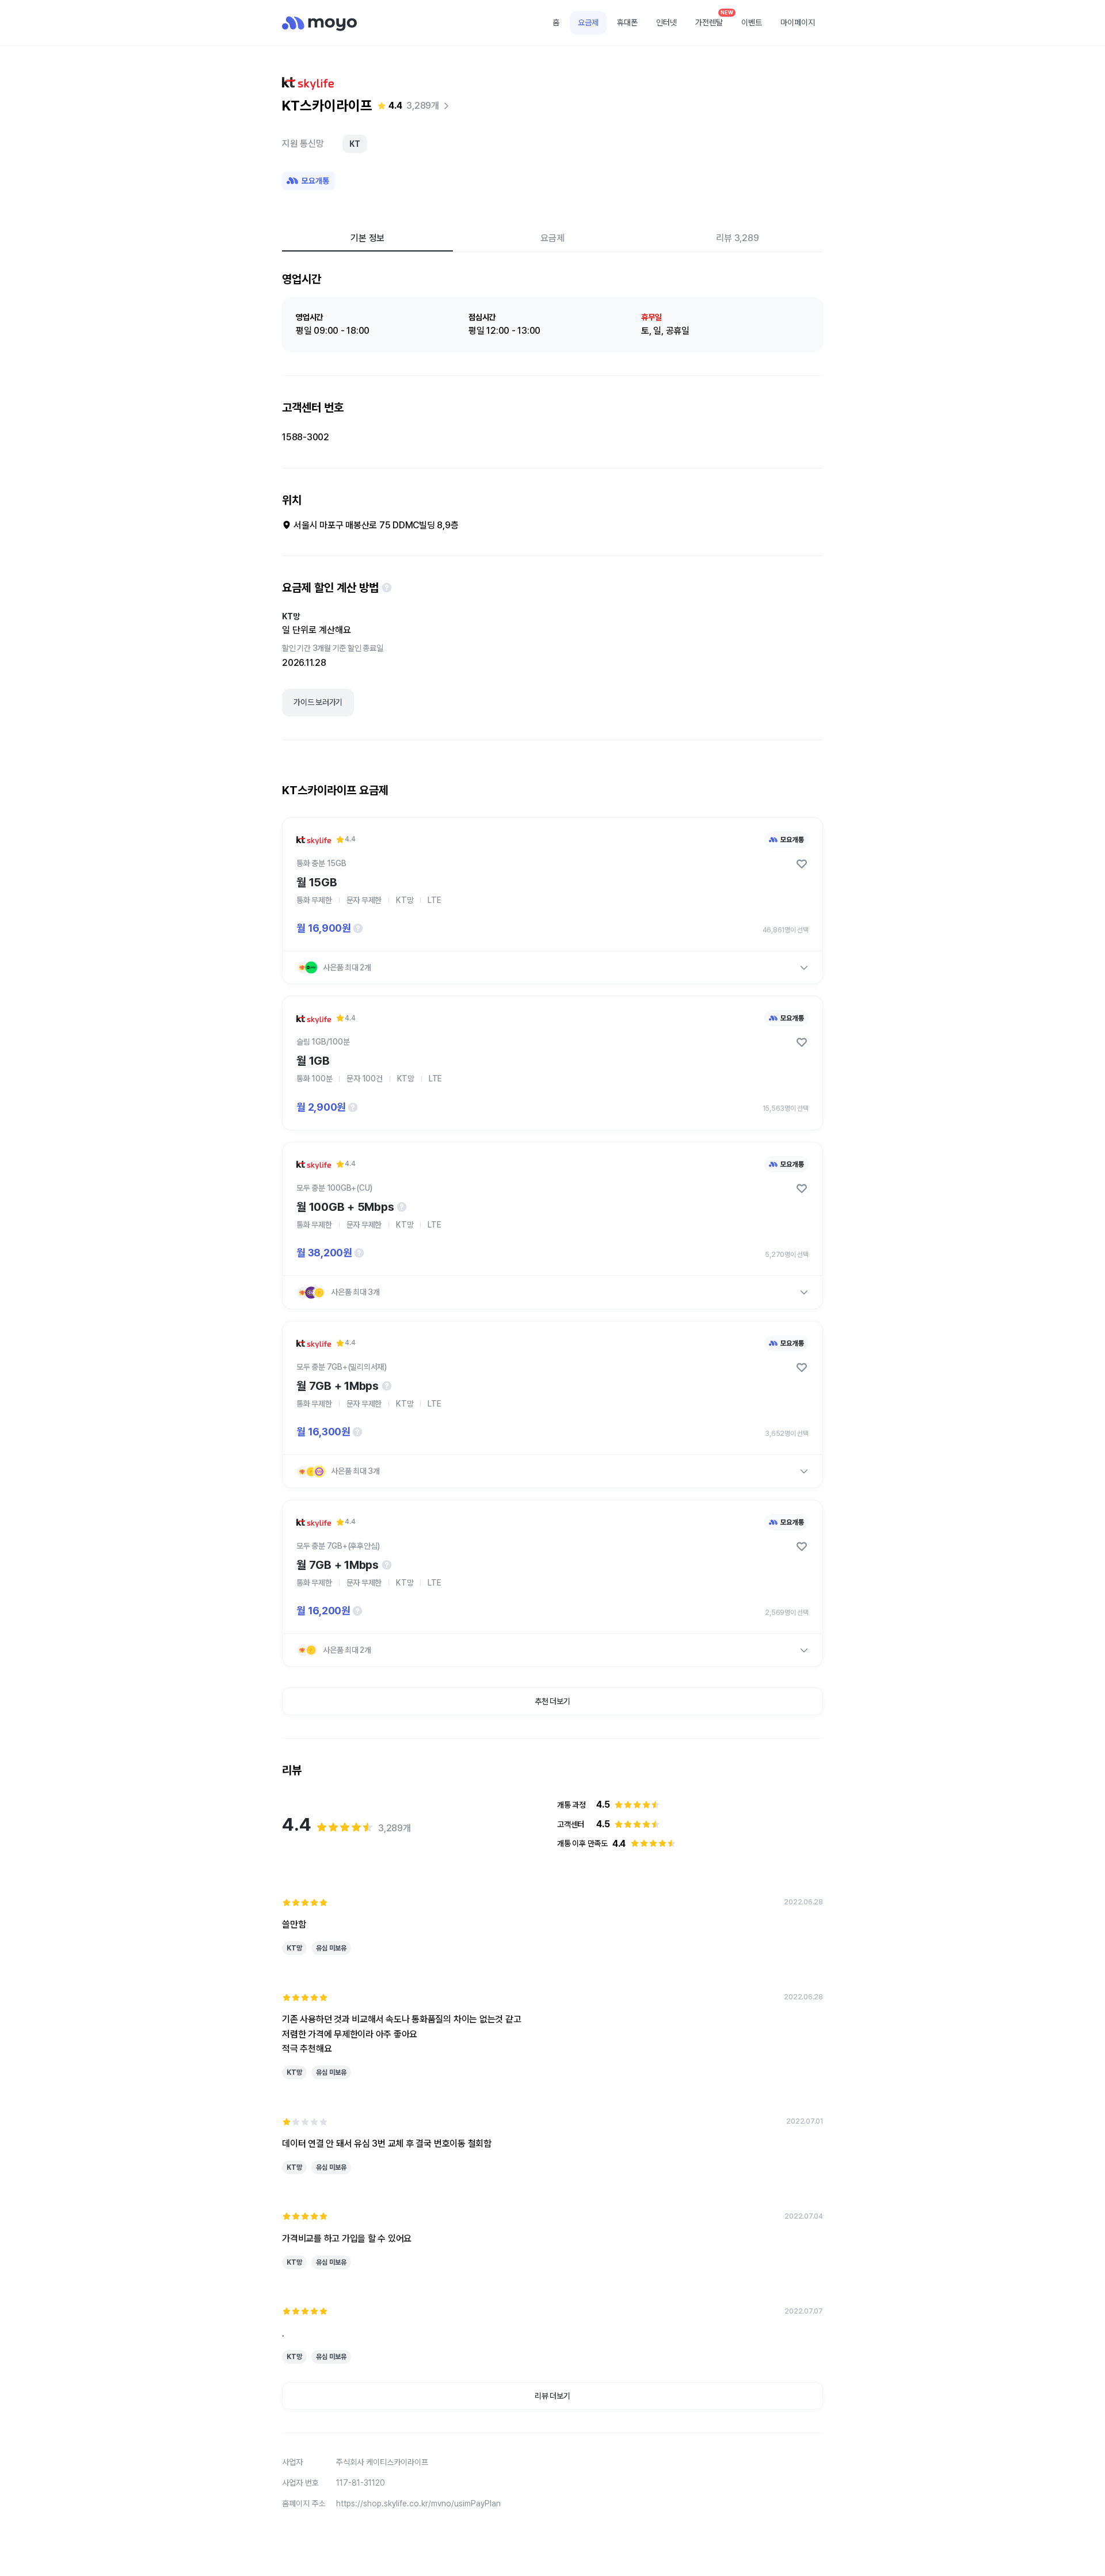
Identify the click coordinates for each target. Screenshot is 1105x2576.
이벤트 (752, 22)
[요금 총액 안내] (358, 928)
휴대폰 (627, 22)
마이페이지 (798, 22)
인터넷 (666, 22)
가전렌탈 (713, 19)
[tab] (367, 238)
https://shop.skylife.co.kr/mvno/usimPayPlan (418, 2503)
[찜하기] (802, 864)
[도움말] (387, 588)
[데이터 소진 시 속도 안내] (402, 1207)
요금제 (588, 22)
